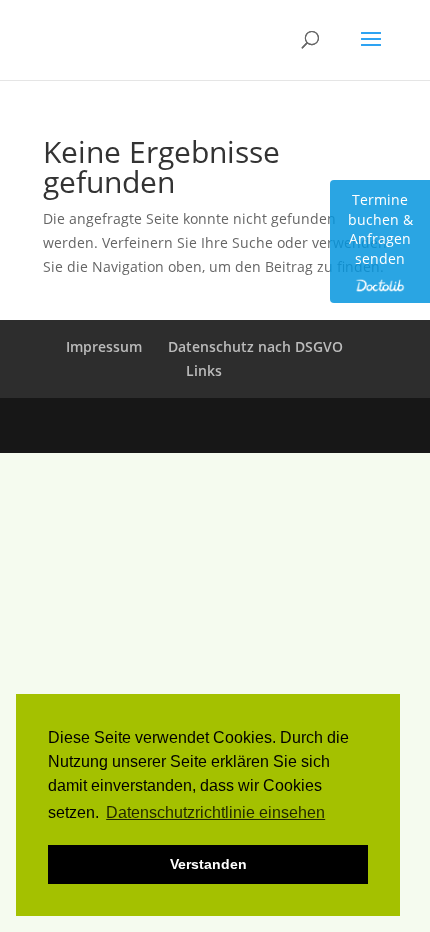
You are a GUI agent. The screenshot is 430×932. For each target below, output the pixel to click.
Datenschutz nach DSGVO (255, 346)
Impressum (104, 346)
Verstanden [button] (208, 864)
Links (204, 370)
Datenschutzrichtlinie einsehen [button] (215, 812)
